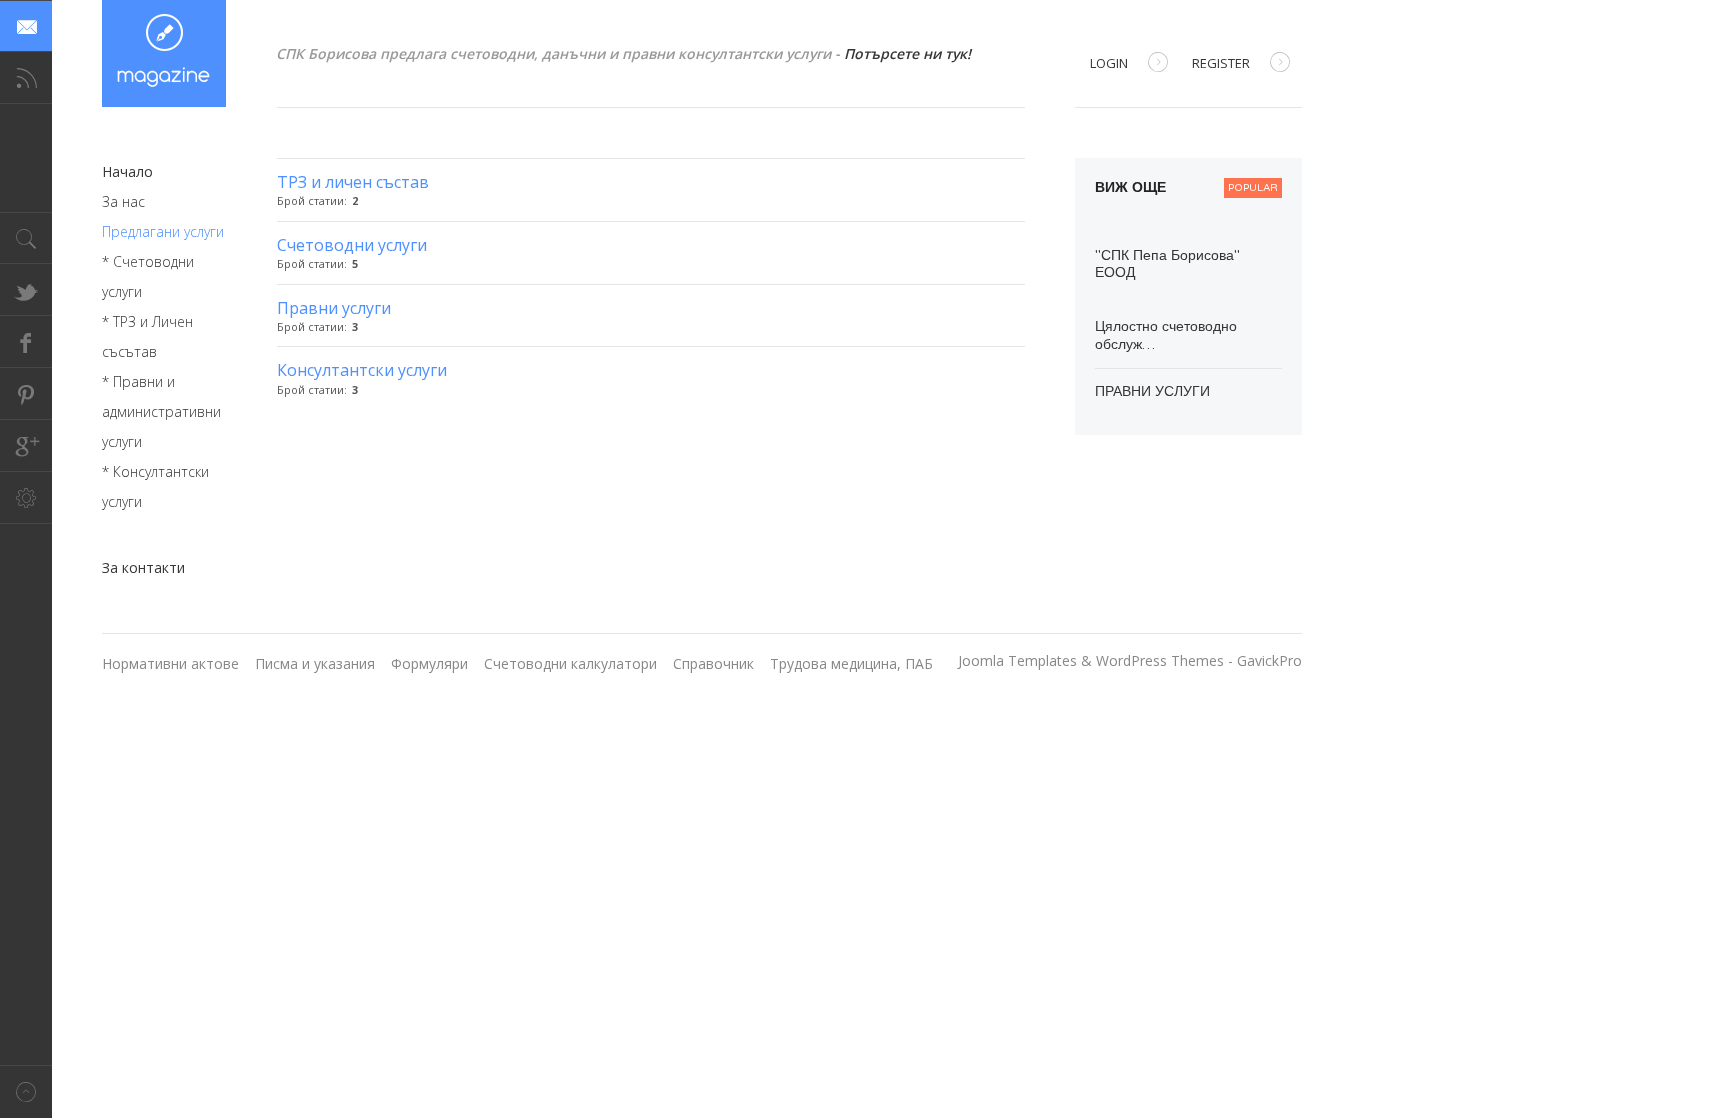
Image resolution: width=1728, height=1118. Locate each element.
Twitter (26, 290)
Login (1109, 63)
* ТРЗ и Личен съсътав (147, 336)
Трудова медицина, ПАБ (851, 663)
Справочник (713, 663)
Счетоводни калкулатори (570, 663)
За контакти (143, 567)
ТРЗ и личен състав (353, 182)
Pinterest (26, 394)
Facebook (26, 342)
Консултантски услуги (362, 370)
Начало (127, 171)
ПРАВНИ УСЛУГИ (1152, 391)
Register (1221, 63)
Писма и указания (315, 663)
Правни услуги (334, 308)
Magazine (164, 53)
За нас (123, 201)
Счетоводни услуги (352, 245)
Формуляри (429, 663)
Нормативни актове (170, 663)
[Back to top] (26, 1091)
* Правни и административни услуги (161, 411)
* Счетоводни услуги (148, 276)
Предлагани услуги (163, 231)
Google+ (26, 446)
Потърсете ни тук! (907, 53)
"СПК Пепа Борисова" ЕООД (1167, 264)
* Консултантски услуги (155, 486)
